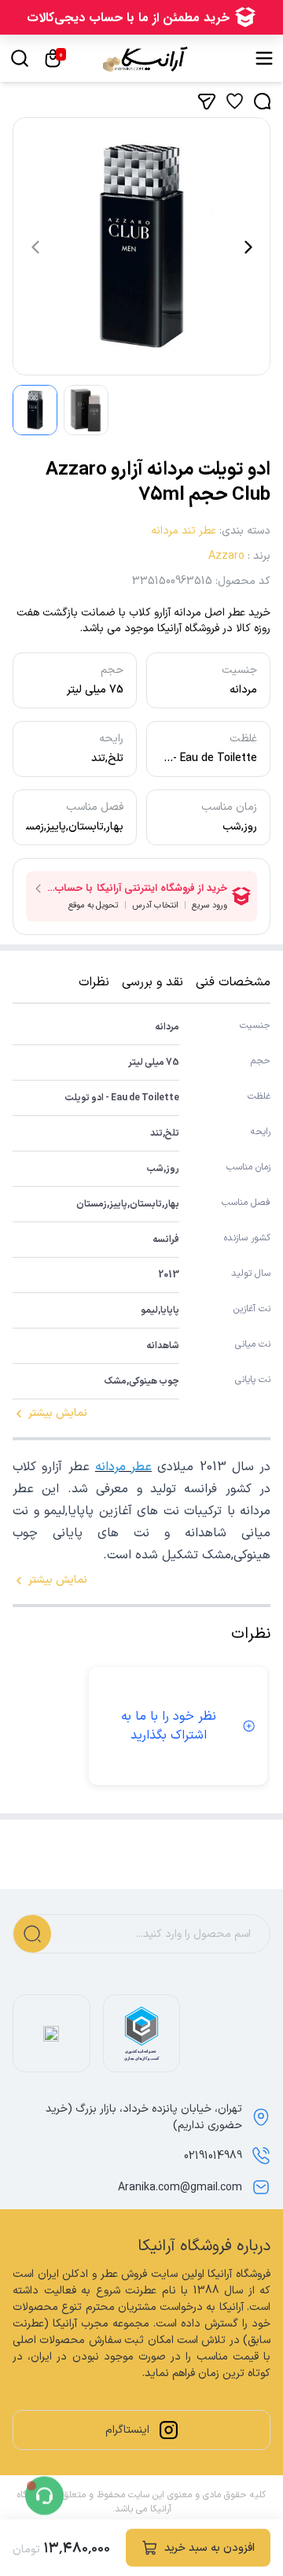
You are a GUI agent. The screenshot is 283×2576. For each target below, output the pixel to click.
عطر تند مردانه (184, 531)
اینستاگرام (127, 2430)
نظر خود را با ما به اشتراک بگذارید (169, 1726)
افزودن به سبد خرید (209, 2548)
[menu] (264, 58)
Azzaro (226, 556)
